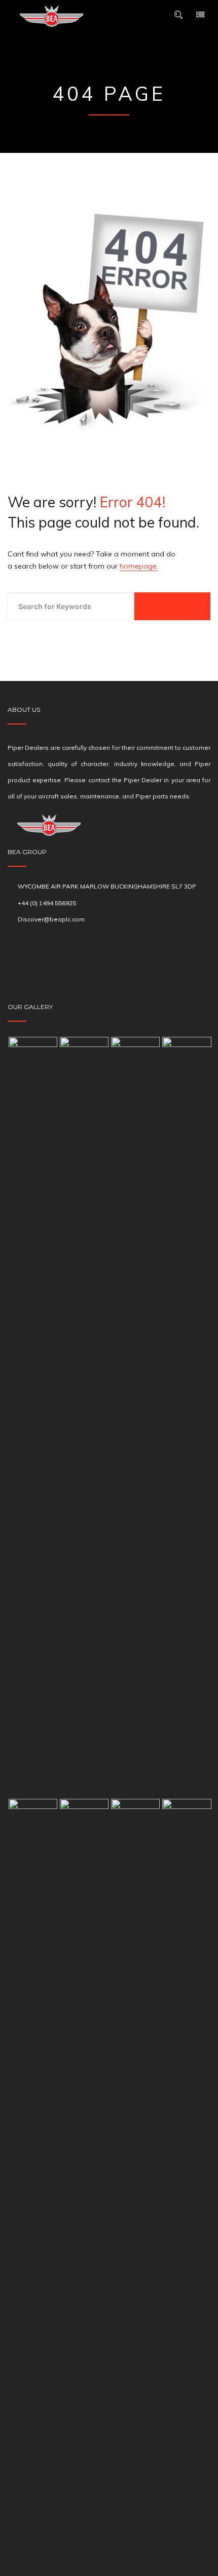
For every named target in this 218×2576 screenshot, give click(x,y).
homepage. (139, 566)
